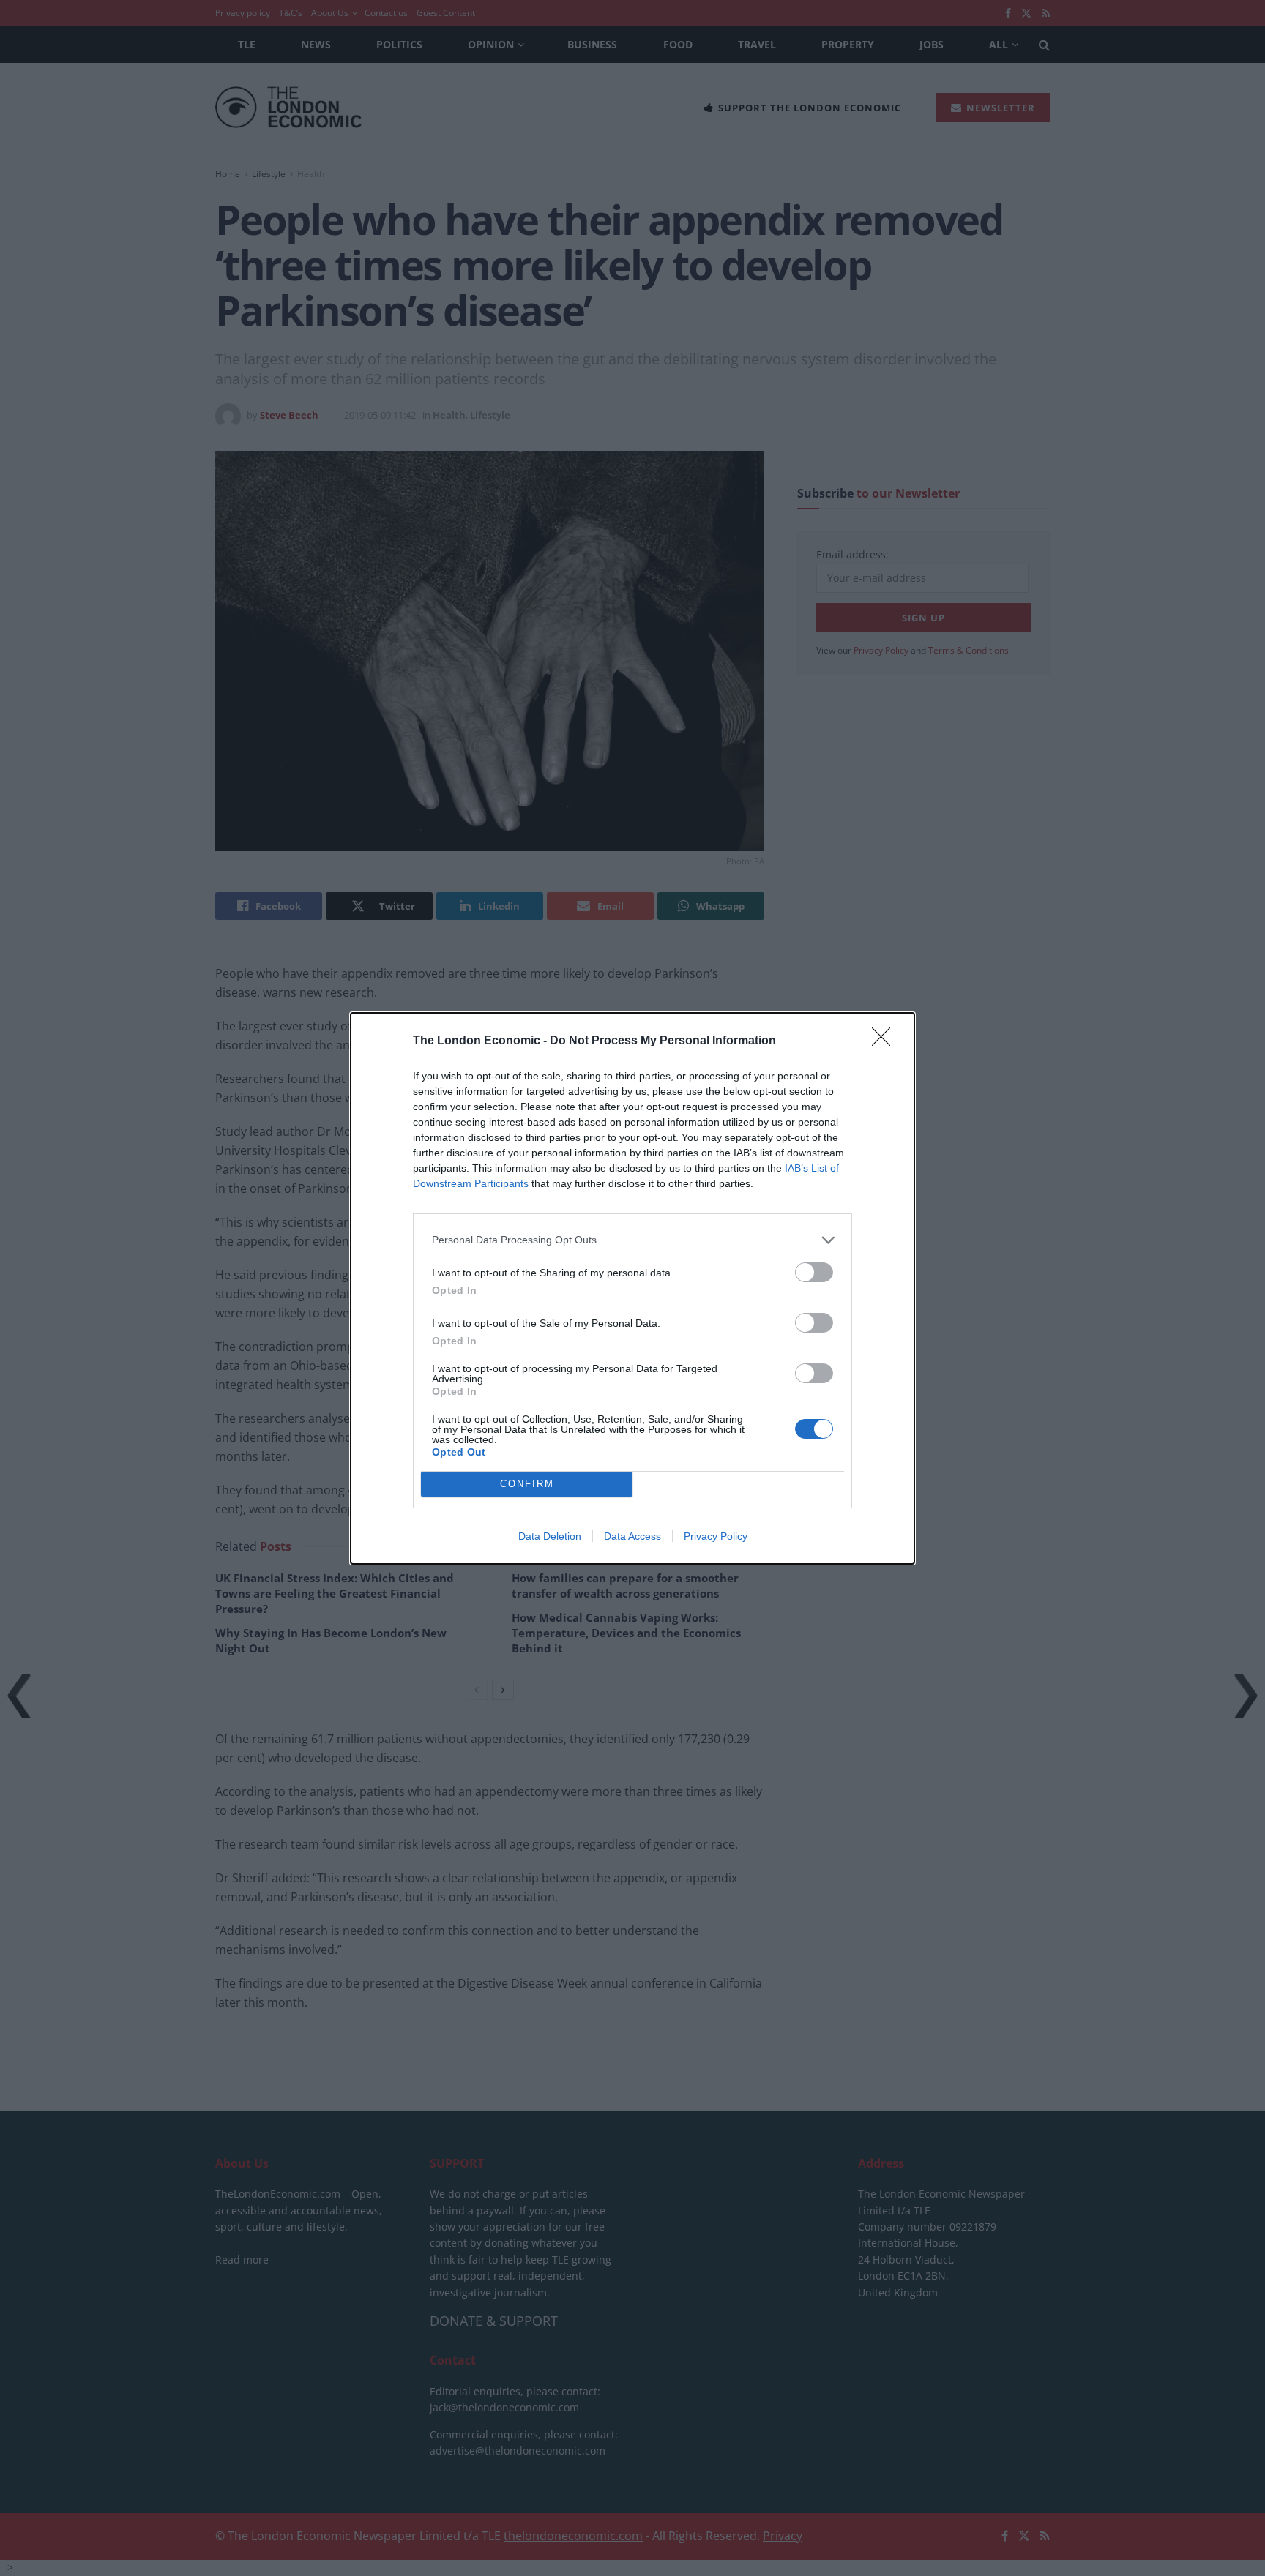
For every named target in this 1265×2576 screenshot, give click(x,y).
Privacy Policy (716, 1536)
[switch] (814, 1272)
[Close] (886, 1041)
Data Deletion (550, 1536)
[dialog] (632, 1288)
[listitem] (632, 1240)
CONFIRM (527, 1484)
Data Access (632, 1536)
